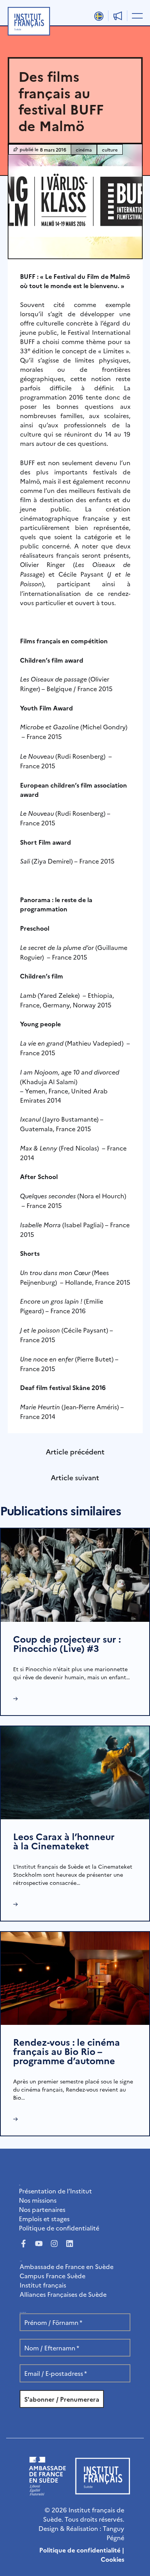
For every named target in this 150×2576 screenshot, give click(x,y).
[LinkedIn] (70, 2244)
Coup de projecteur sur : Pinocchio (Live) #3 (67, 1643)
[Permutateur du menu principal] (136, 15)
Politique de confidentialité (59, 2228)
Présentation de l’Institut (55, 2191)
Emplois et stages (44, 2218)
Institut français (43, 2285)
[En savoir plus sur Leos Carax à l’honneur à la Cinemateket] (75, 1771)
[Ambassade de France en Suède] (47, 2493)
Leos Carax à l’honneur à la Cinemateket (64, 1841)
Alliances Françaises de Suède (63, 2294)
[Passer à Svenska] (99, 16)
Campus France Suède (52, 2276)
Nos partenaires (42, 2209)
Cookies (112, 2559)
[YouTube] (39, 2244)
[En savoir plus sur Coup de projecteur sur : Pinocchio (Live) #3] (75, 1574)
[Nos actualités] (118, 16)
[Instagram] (54, 2244)
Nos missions (38, 2200)
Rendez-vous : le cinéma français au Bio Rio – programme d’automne (67, 2051)
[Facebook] (23, 2244)
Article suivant (75, 1477)
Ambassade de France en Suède (67, 2266)
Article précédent (75, 1452)
